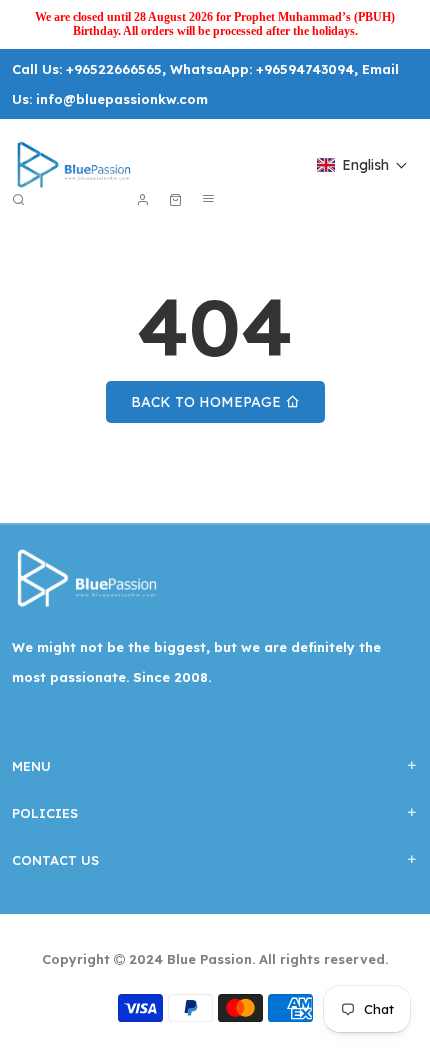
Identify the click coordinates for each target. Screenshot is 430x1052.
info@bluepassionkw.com (122, 99)
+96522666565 (114, 69)
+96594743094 (305, 69)
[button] (362, 165)
